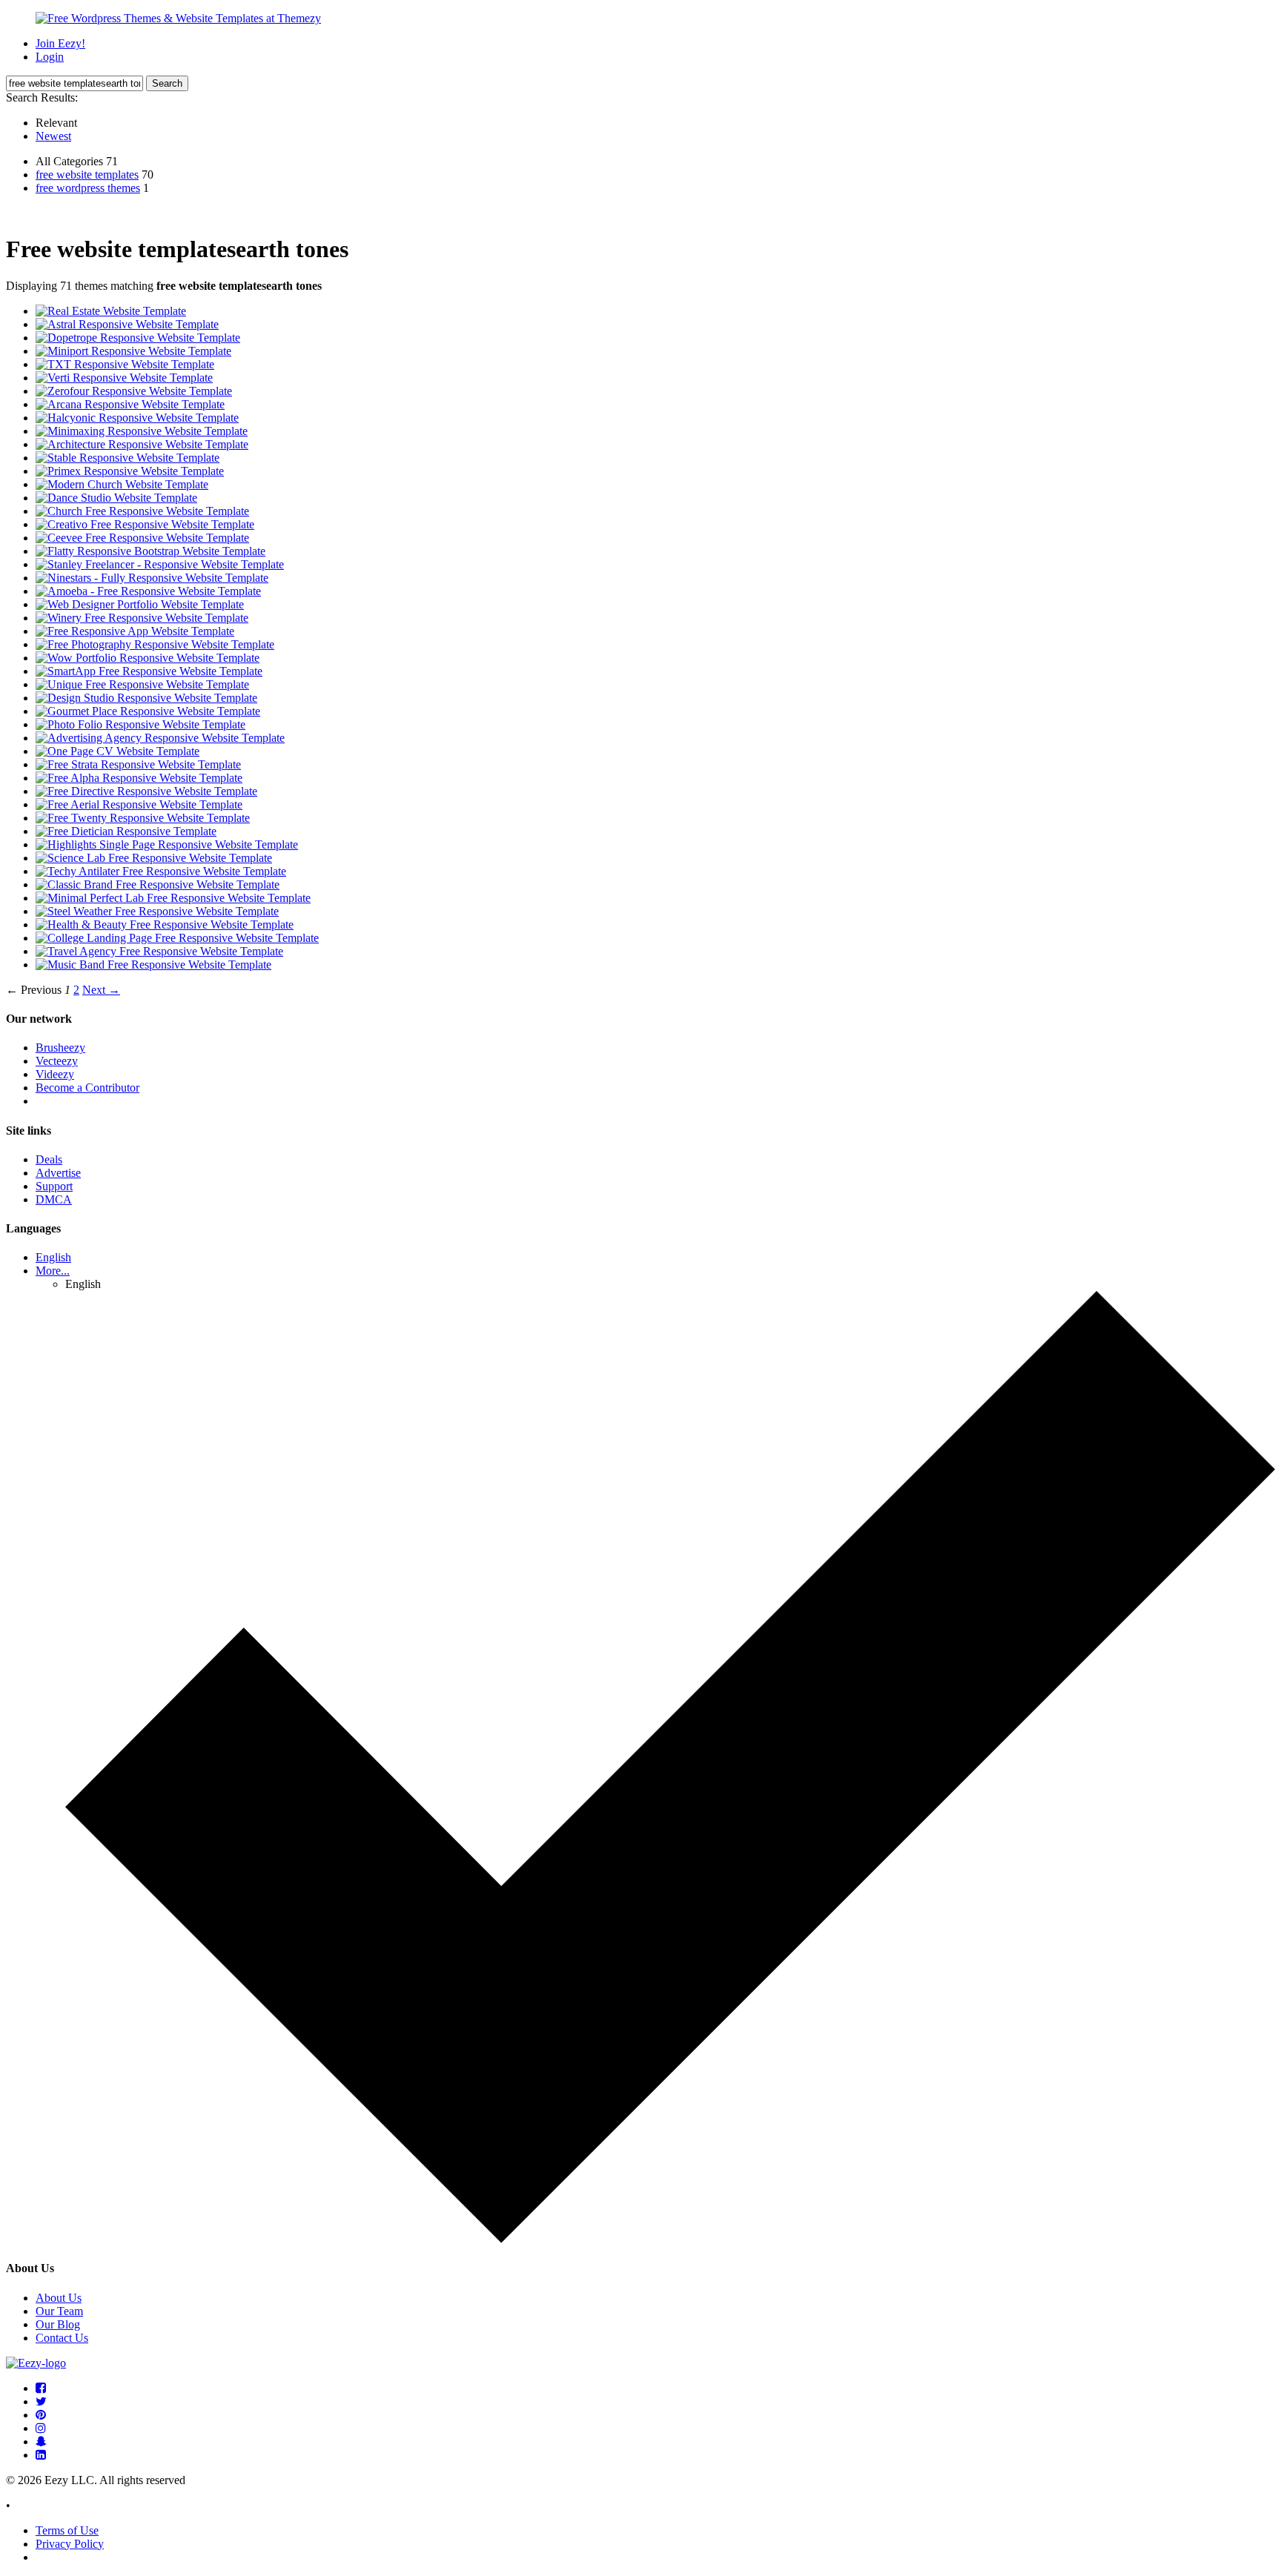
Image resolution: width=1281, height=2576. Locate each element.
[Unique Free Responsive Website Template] (142, 684)
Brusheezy (60, 1048)
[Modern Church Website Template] (122, 484)
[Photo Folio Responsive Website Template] (140, 724)
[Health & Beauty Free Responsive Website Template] (165, 924)
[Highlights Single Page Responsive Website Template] (167, 844)
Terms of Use (67, 2530)
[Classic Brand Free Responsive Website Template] (158, 884)
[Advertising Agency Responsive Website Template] (160, 738)
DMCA (54, 1199)
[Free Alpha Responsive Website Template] (139, 778)
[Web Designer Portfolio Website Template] (140, 604)
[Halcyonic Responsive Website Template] (137, 418)
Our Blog (58, 2324)
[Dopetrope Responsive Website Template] (138, 338)
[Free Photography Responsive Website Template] (155, 644)
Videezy (55, 1074)
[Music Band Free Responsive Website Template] (153, 965)
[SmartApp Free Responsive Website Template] (149, 671)
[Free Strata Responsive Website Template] (138, 764)
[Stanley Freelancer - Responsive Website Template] (160, 564)
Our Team (59, 2311)
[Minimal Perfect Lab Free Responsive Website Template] (173, 898)
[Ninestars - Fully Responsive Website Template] (152, 578)
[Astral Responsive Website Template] (127, 324)
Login (50, 57)
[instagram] (41, 2428)
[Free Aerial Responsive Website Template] (139, 804)
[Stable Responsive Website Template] (128, 458)
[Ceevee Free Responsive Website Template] (142, 538)
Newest (53, 136)
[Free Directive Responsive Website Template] (146, 791)
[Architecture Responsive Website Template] (142, 444)
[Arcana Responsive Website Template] (130, 404)
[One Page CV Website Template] (117, 751)
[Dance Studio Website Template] (116, 498)
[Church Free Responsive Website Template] (142, 511)
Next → (101, 990)
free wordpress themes (88, 188)
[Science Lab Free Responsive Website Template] (154, 858)
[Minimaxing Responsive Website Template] (142, 431)
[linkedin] (41, 2455)
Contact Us (62, 2338)
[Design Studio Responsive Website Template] (146, 698)
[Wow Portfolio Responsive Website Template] (148, 658)
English (53, 1257)
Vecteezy (57, 1061)
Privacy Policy (70, 2544)
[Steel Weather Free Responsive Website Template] (157, 911)
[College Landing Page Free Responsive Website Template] (177, 938)
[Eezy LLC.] (36, 2363)
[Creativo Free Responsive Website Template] (145, 524)
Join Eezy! (60, 43)
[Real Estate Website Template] (111, 311)
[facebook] (41, 2388)
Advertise (58, 1173)
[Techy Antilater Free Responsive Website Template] (161, 871)
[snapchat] (41, 2441)
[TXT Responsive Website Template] (125, 364)
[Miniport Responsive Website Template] (133, 351)
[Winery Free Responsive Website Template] (142, 618)
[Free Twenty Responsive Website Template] (143, 818)
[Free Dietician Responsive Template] (126, 831)
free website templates (87, 175)
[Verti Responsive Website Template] (124, 378)
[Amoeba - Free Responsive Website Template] (148, 591)
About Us (59, 2298)
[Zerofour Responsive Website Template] (134, 391)
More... (53, 1271)
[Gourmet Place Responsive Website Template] (148, 711)
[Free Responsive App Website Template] (135, 631)
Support (54, 1186)
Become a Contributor (87, 1088)
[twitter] (41, 2401)
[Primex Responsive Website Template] (130, 471)
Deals (49, 1159)
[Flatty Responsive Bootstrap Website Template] (150, 551)
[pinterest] (41, 2415)
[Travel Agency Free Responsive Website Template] (159, 951)
